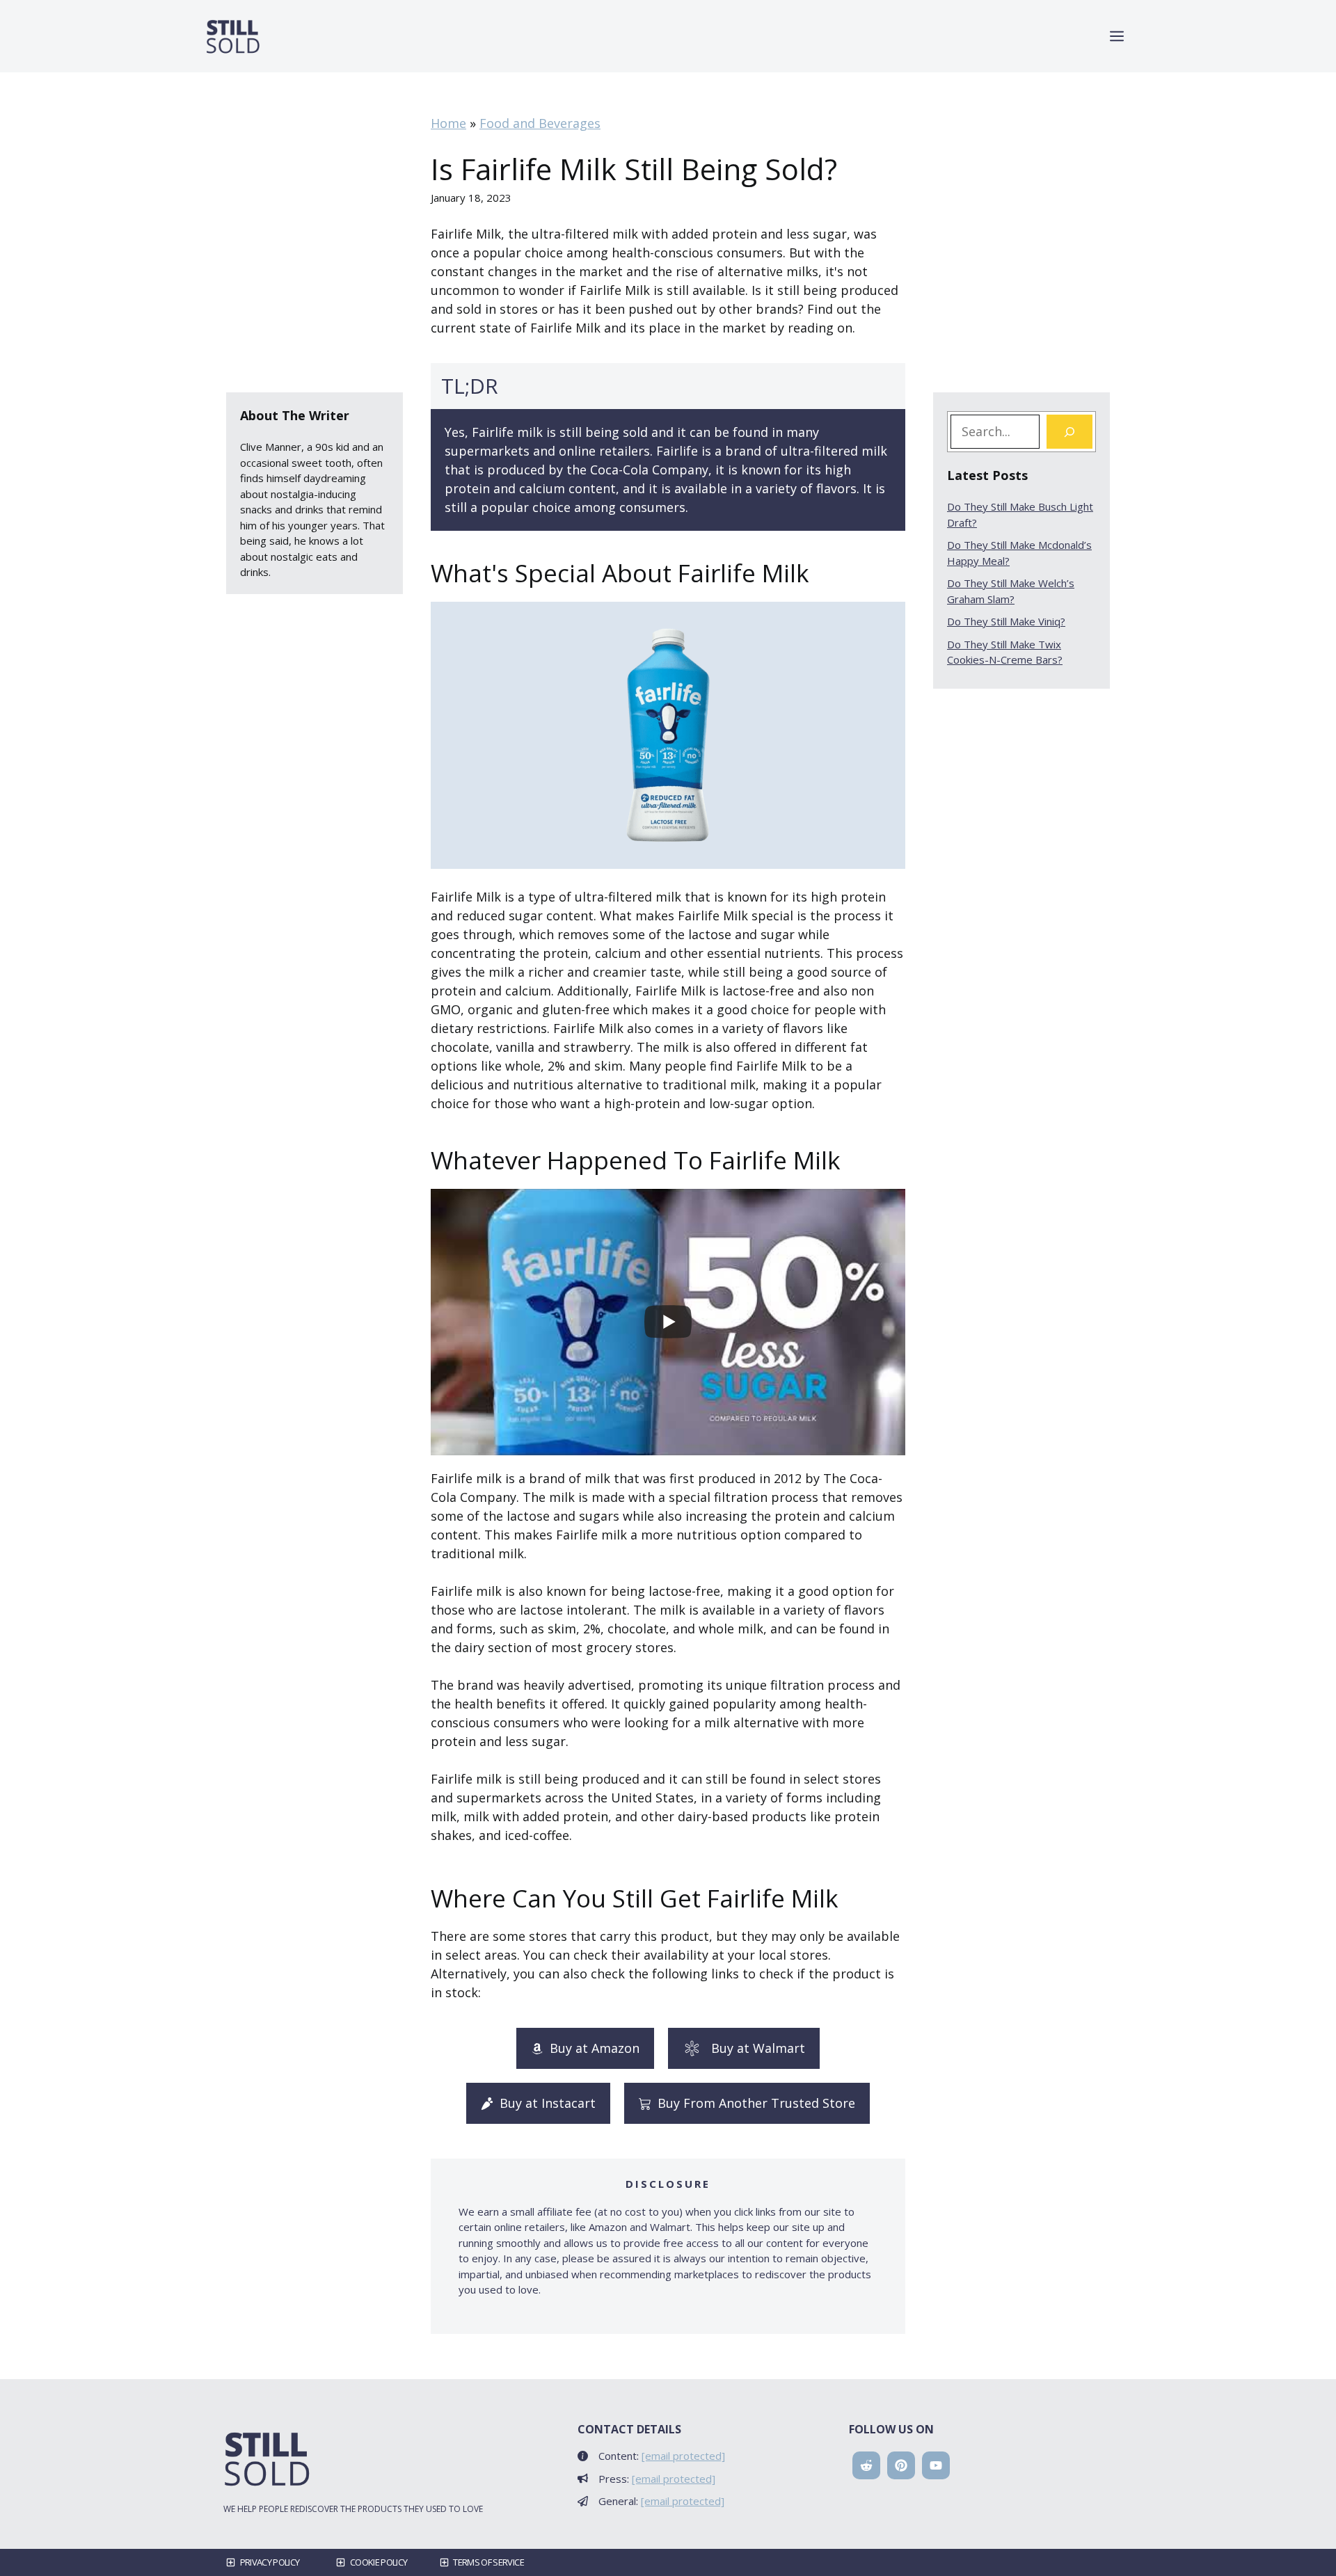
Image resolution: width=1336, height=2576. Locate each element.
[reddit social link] (866, 2465)
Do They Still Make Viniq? (1006, 621)
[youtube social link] (936, 2465)
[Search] (1069, 432)
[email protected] (683, 2456)
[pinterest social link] (901, 2465)
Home (448, 123)
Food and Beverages (540, 123)
